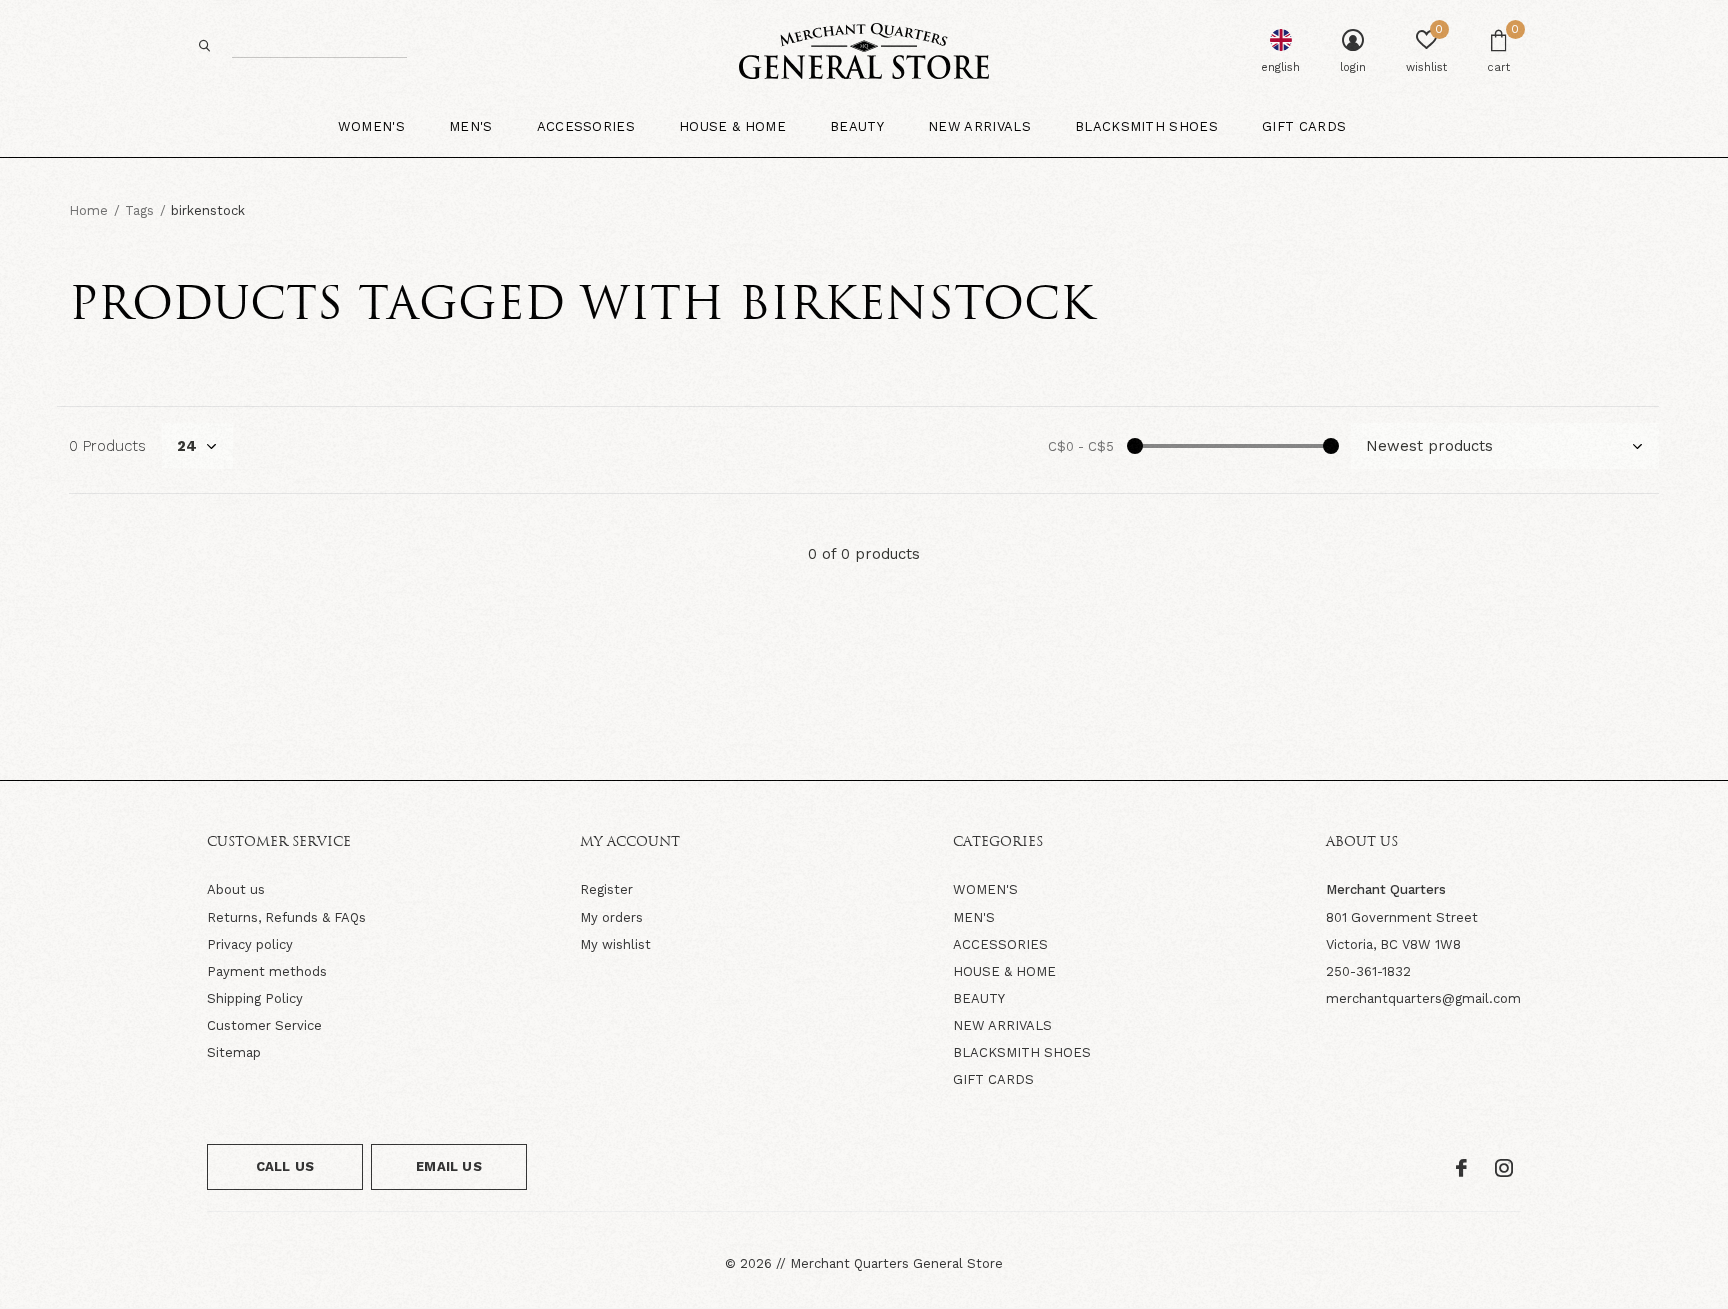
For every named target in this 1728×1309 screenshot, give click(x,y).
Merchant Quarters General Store (896, 1263)
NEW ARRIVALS (1002, 1025)
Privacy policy (250, 944)
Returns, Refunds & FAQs (286, 917)
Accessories (586, 126)
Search (205, 45)
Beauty (857, 126)
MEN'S (974, 917)
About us (236, 889)
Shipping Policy (255, 998)
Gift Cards (1304, 126)
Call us (285, 1166)
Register (606, 889)
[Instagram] (1504, 1168)
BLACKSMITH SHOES (1022, 1052)
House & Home (732, 126)
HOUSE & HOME (1004, 971)
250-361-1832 (1368, 971)
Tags (139, 210)
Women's (371, 126)
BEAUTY (979, 998)
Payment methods (267, 971)
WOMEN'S (985, 889)
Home (88, 210)
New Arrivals (979, 126)
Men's (471, 126)
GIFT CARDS (993, 1079)
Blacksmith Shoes (1146, 126)
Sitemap (234, 1052)
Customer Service (264, 1025)
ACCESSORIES (1000, 944)
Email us (448, 1166)
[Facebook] (1461, 1168)
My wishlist (615, 944)
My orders (611, 917)
